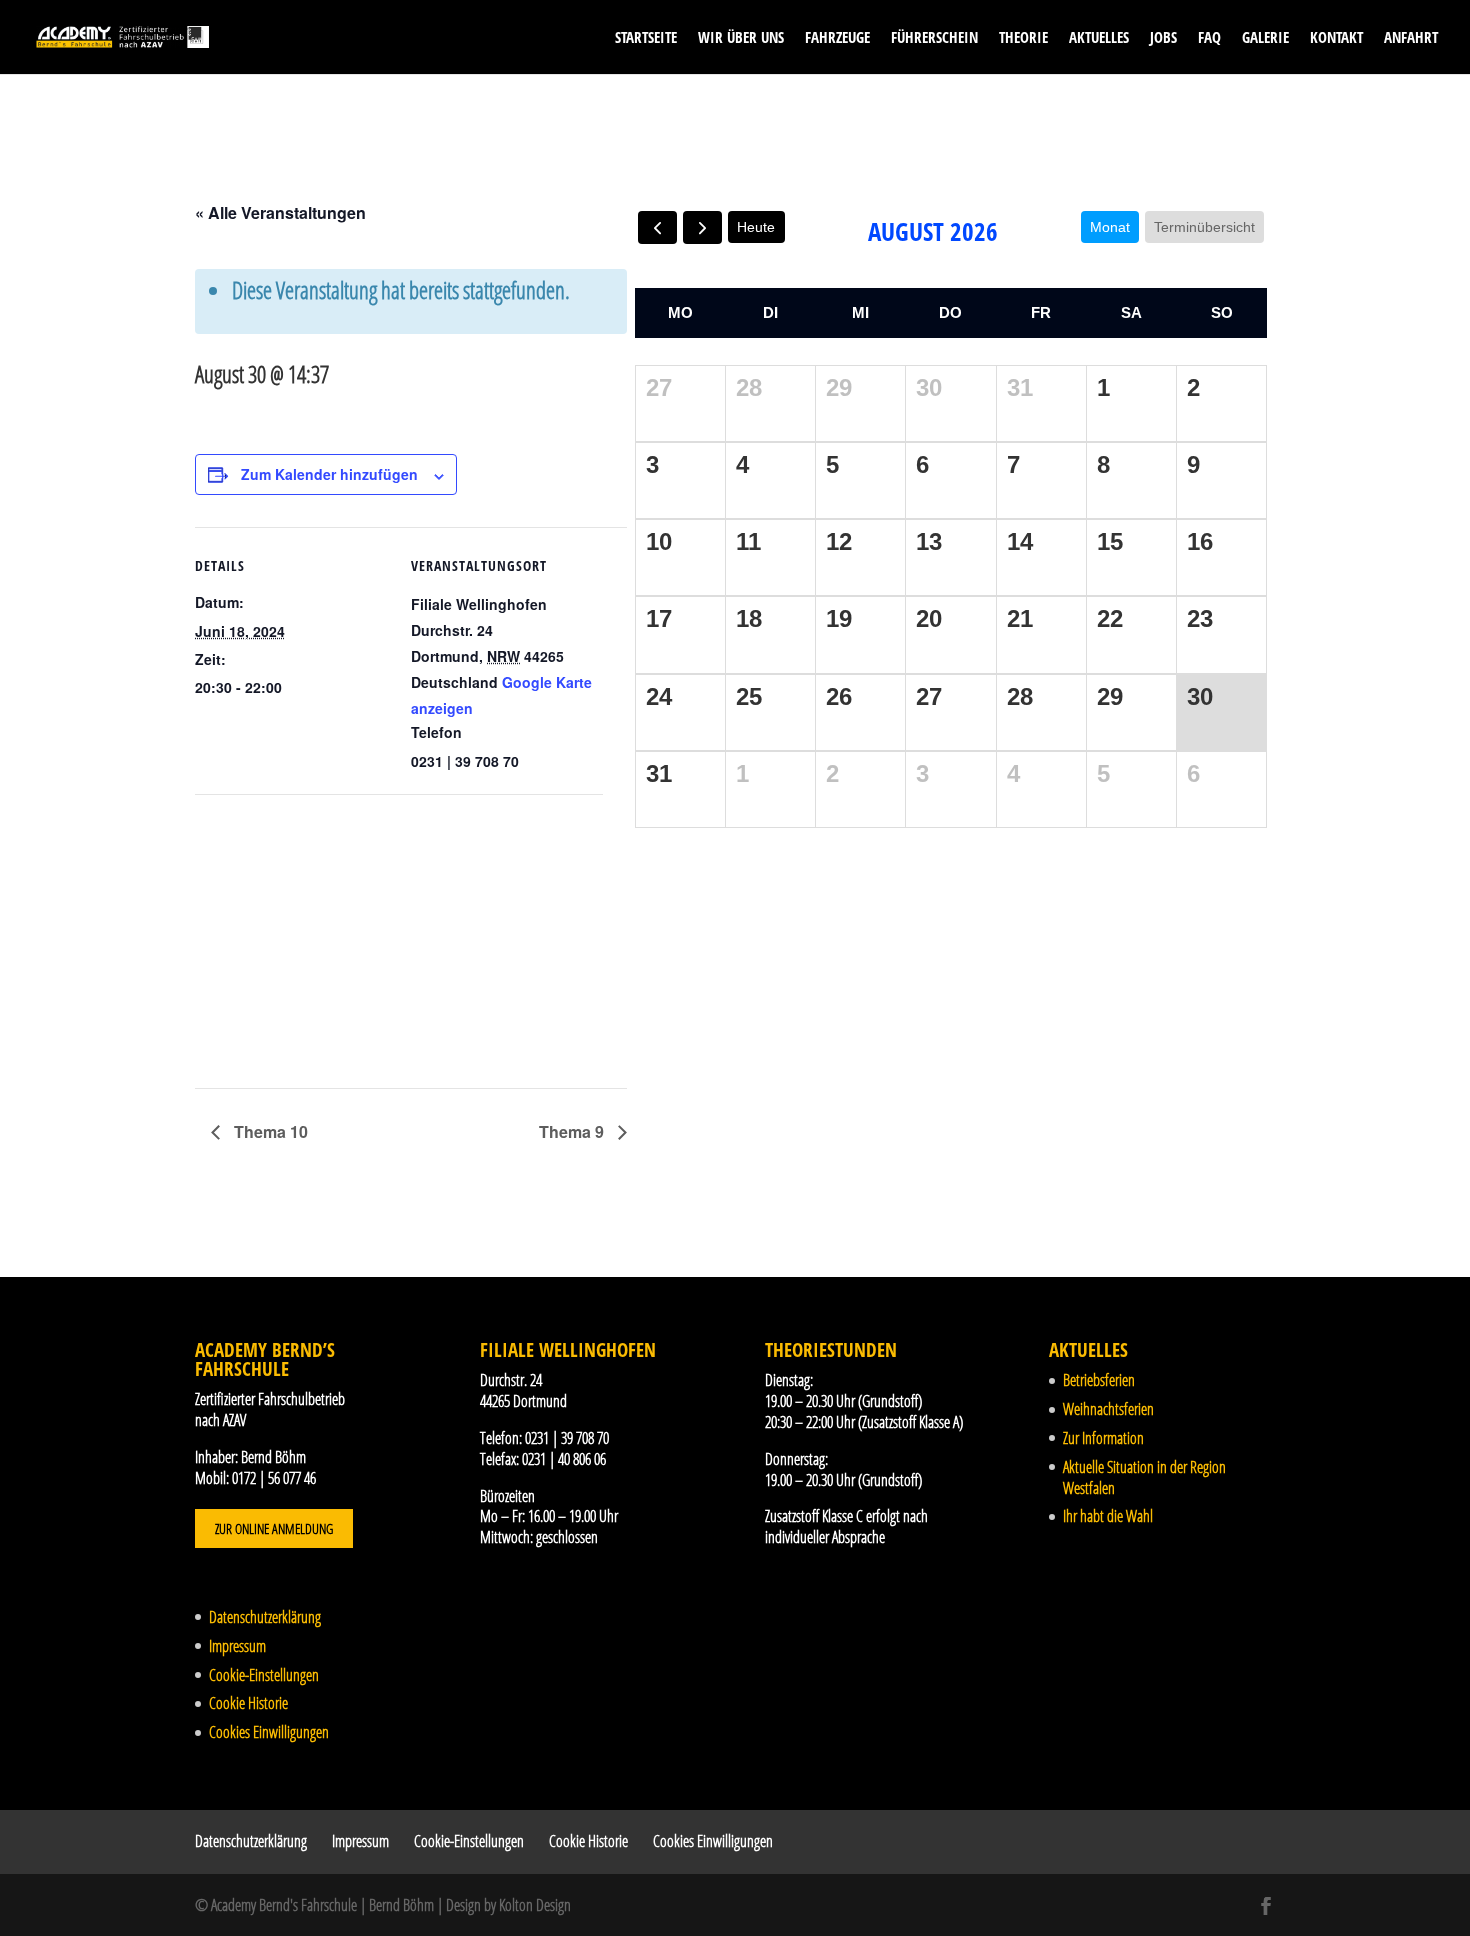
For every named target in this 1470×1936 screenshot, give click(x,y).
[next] (702, 227)
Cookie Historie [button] (248, 1703)
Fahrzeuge (837, 38)
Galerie (1265, 38)
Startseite (646, 38)
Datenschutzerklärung (265, 1617)
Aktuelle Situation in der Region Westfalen (1144, 1477)
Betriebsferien (1099, 1380)
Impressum (237, 1646)
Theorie (1023, 38)
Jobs (1163, 38)
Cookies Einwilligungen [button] (269, 1732)
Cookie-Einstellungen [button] (264, 1675)
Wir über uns (741, 38)
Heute (756, 227)
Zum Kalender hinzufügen (329, 474)
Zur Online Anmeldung (274, 1528)
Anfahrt (1411, 38)
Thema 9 (573, 1131)
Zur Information (1103, 1438)
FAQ (1209, 38)
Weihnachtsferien (1108, 1409)
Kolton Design (535, 1905)
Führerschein (934, 38)
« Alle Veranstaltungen (280, 212)
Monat (1110, 227)
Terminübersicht (1204, 227)
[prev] (657, 227)
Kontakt (1336, 38)
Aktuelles (1099, 38)
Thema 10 (269, 1131)
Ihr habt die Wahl (1108, 1516)
